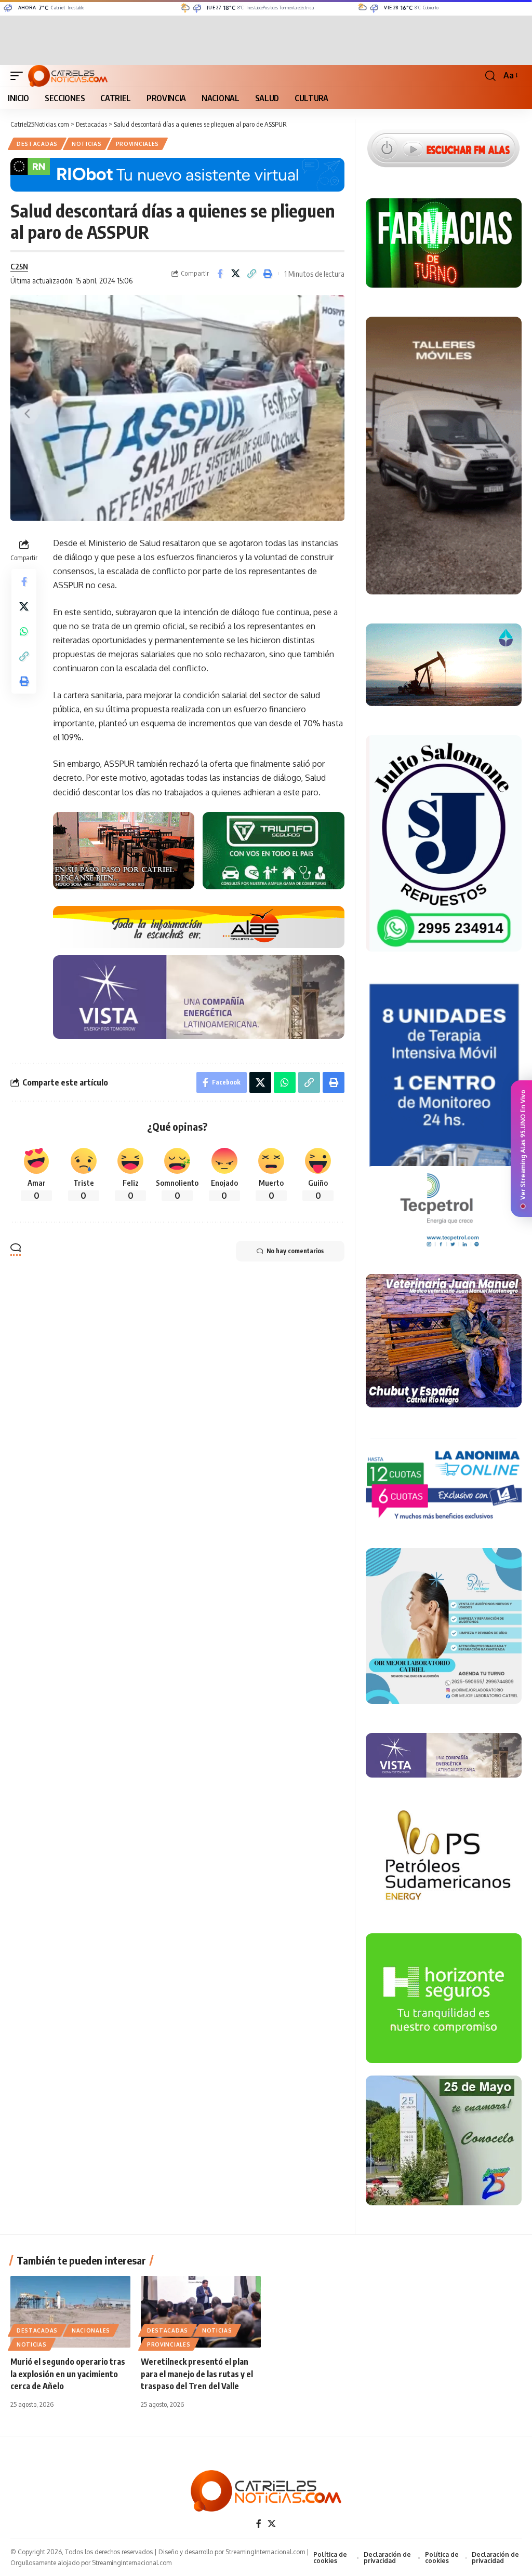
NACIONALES (91, 2330)
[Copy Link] (252, 274)
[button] (19, 76)
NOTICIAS (87, 144)
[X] (272, 2524)
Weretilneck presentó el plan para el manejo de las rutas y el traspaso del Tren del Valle (197, 2374)
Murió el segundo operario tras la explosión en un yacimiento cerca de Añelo (68, 2374)
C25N (19, 266)
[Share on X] (236, 274)
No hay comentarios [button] (295, 1251)
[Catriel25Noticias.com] (68, 76)
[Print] (268, 274)
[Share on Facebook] (220, 274)
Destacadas (37, 144)
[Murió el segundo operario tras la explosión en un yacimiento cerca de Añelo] (70, 2312)
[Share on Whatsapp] (24, 631)
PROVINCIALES (137, 144)
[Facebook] (259, 2524)
